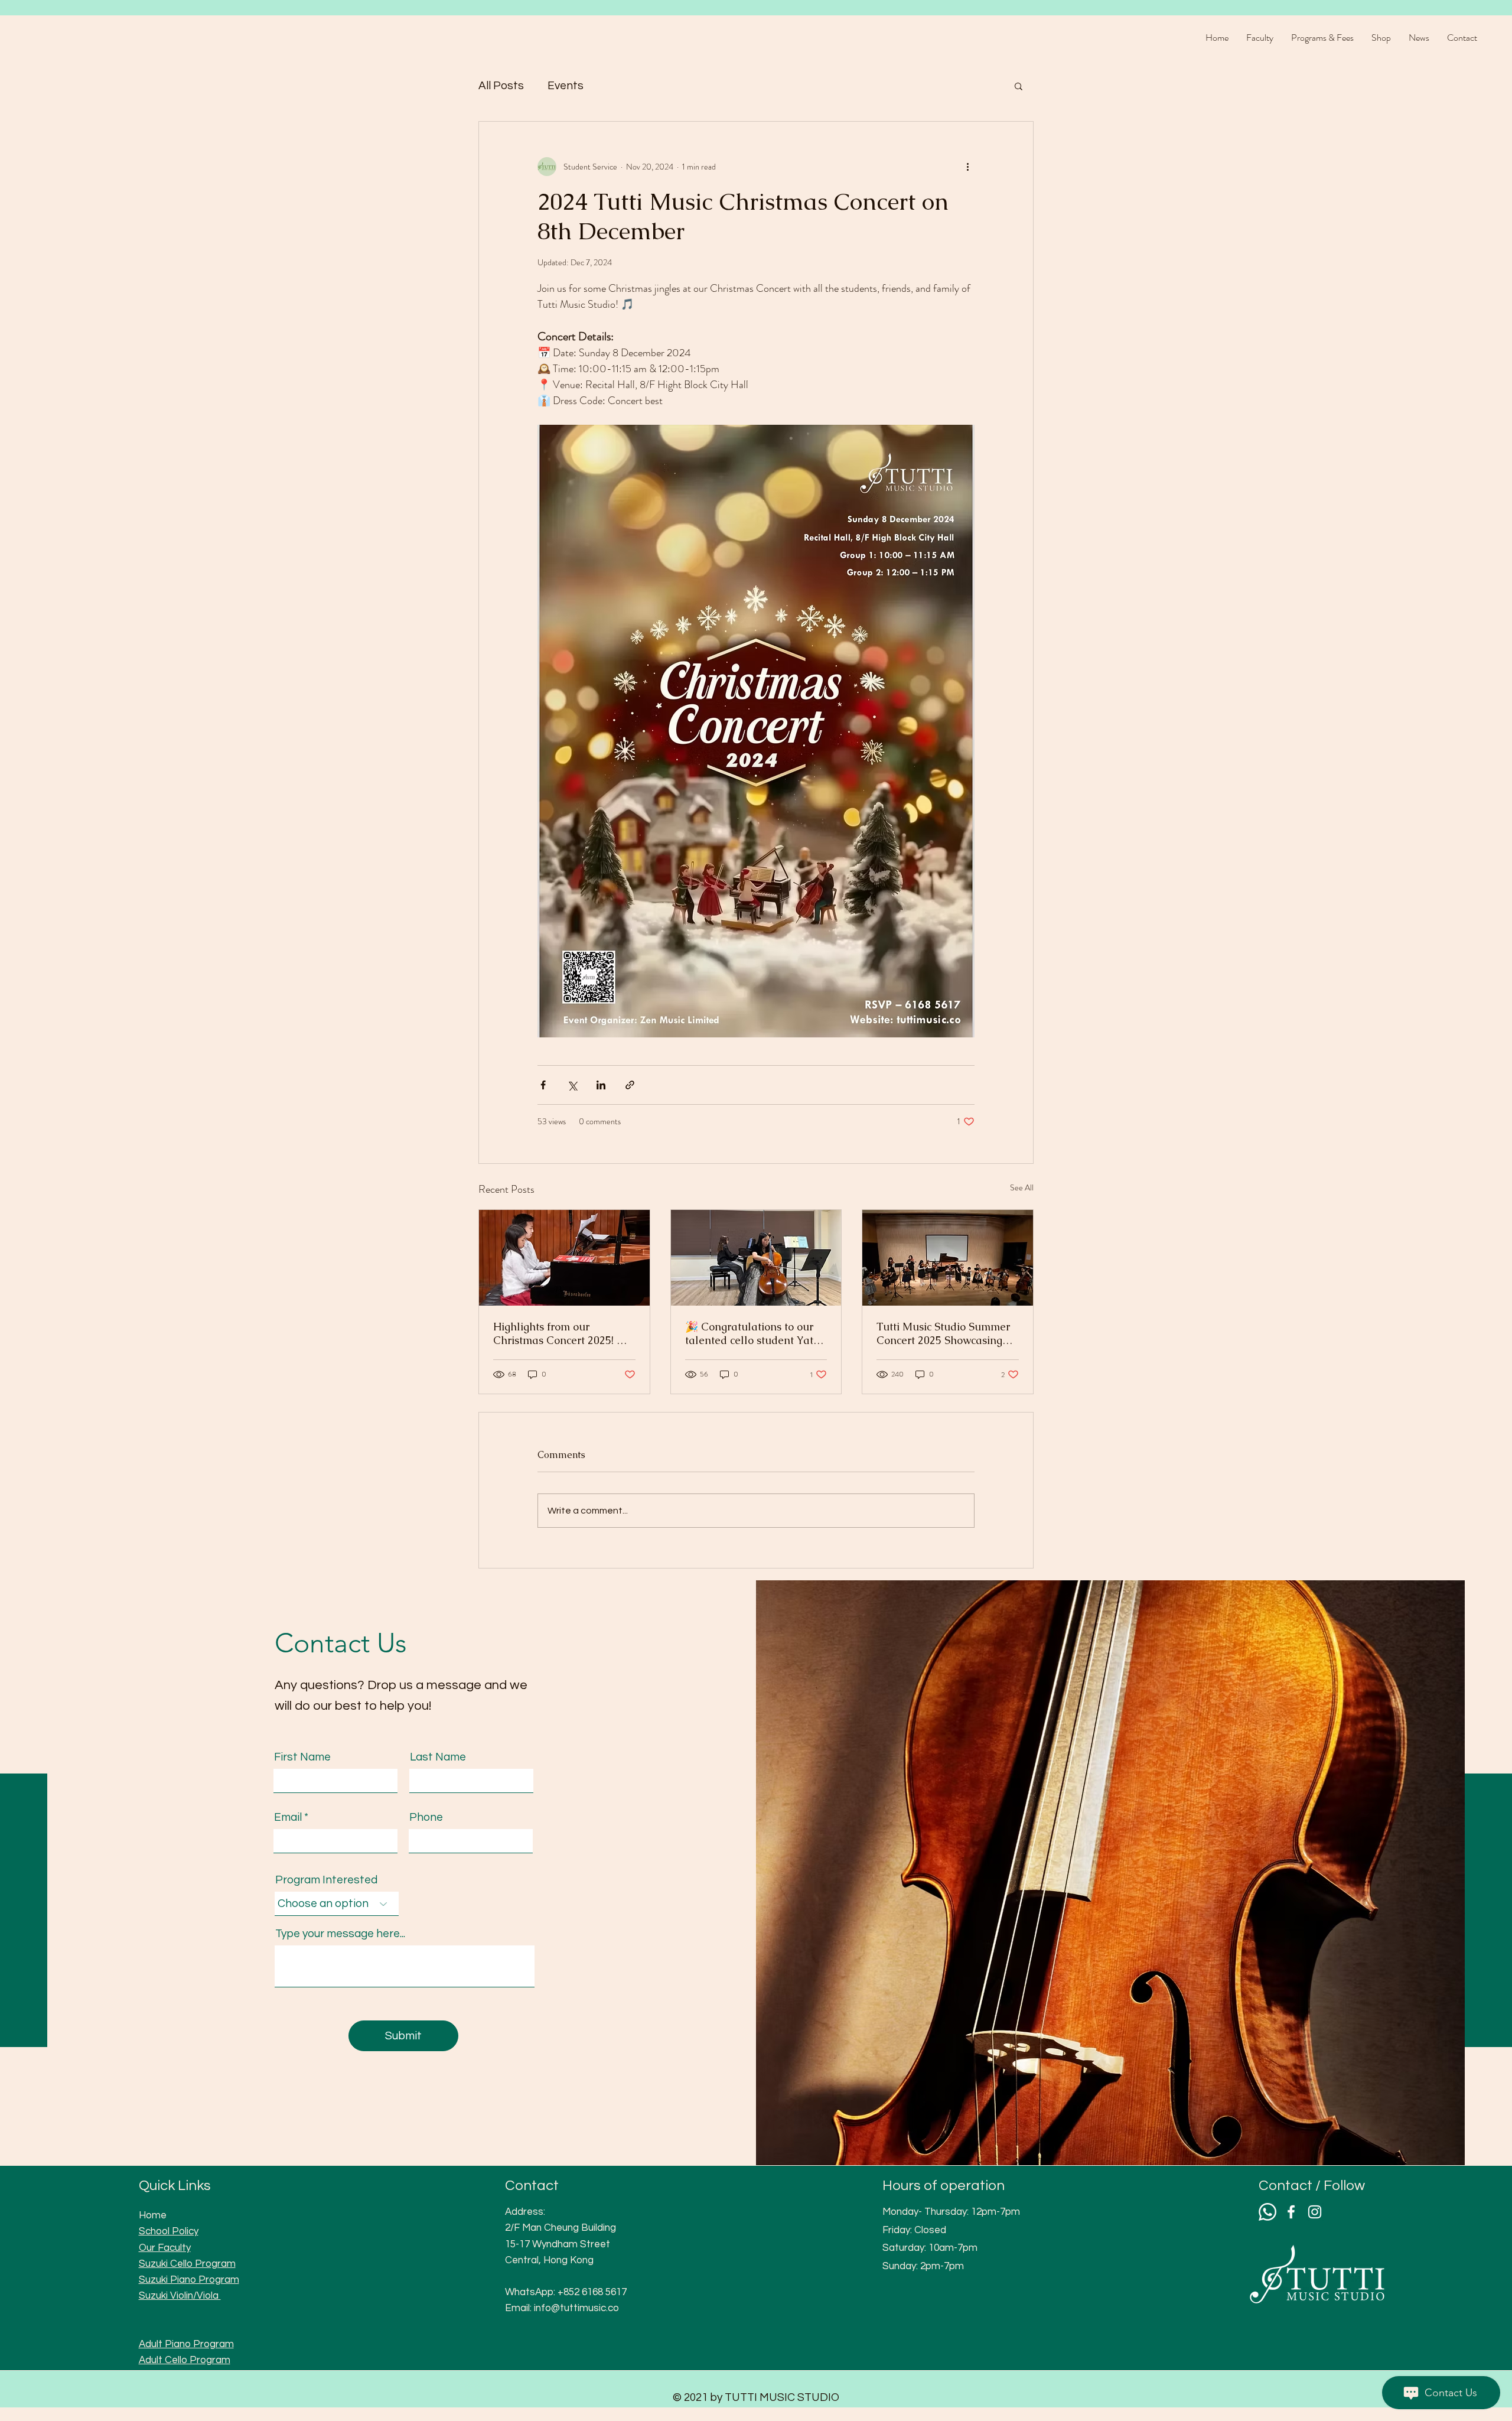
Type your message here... (340, 1934)
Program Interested (326, 1880)
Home (153, 2215)
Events (566, 86)
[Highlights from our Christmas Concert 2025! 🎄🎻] (564, 1258)
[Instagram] (1315, 2212)
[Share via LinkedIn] (601, 1085)
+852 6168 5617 (592, 2292)
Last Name (438, 1757)
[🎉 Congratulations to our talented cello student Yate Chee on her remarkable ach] (756, 1258)
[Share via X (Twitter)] (572, 1085)
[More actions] (967, 167)
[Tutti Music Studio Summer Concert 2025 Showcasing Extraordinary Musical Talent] (948, 1258)
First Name (302, 1757)
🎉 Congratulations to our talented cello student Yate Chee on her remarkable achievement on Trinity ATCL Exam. (752, 1333)
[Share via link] (630, 1085)
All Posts (501, 86)
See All (1022, 1187)
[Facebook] (1291, 2212)
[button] (1019, 86)
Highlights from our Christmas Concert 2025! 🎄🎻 (561, 1333)
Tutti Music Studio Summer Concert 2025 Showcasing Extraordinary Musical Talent (943, 1333)
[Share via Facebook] (543, 1085)
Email (288, 1818)
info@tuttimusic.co (576, 2308)
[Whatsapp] (1267, 2212)
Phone (426, 1818)
